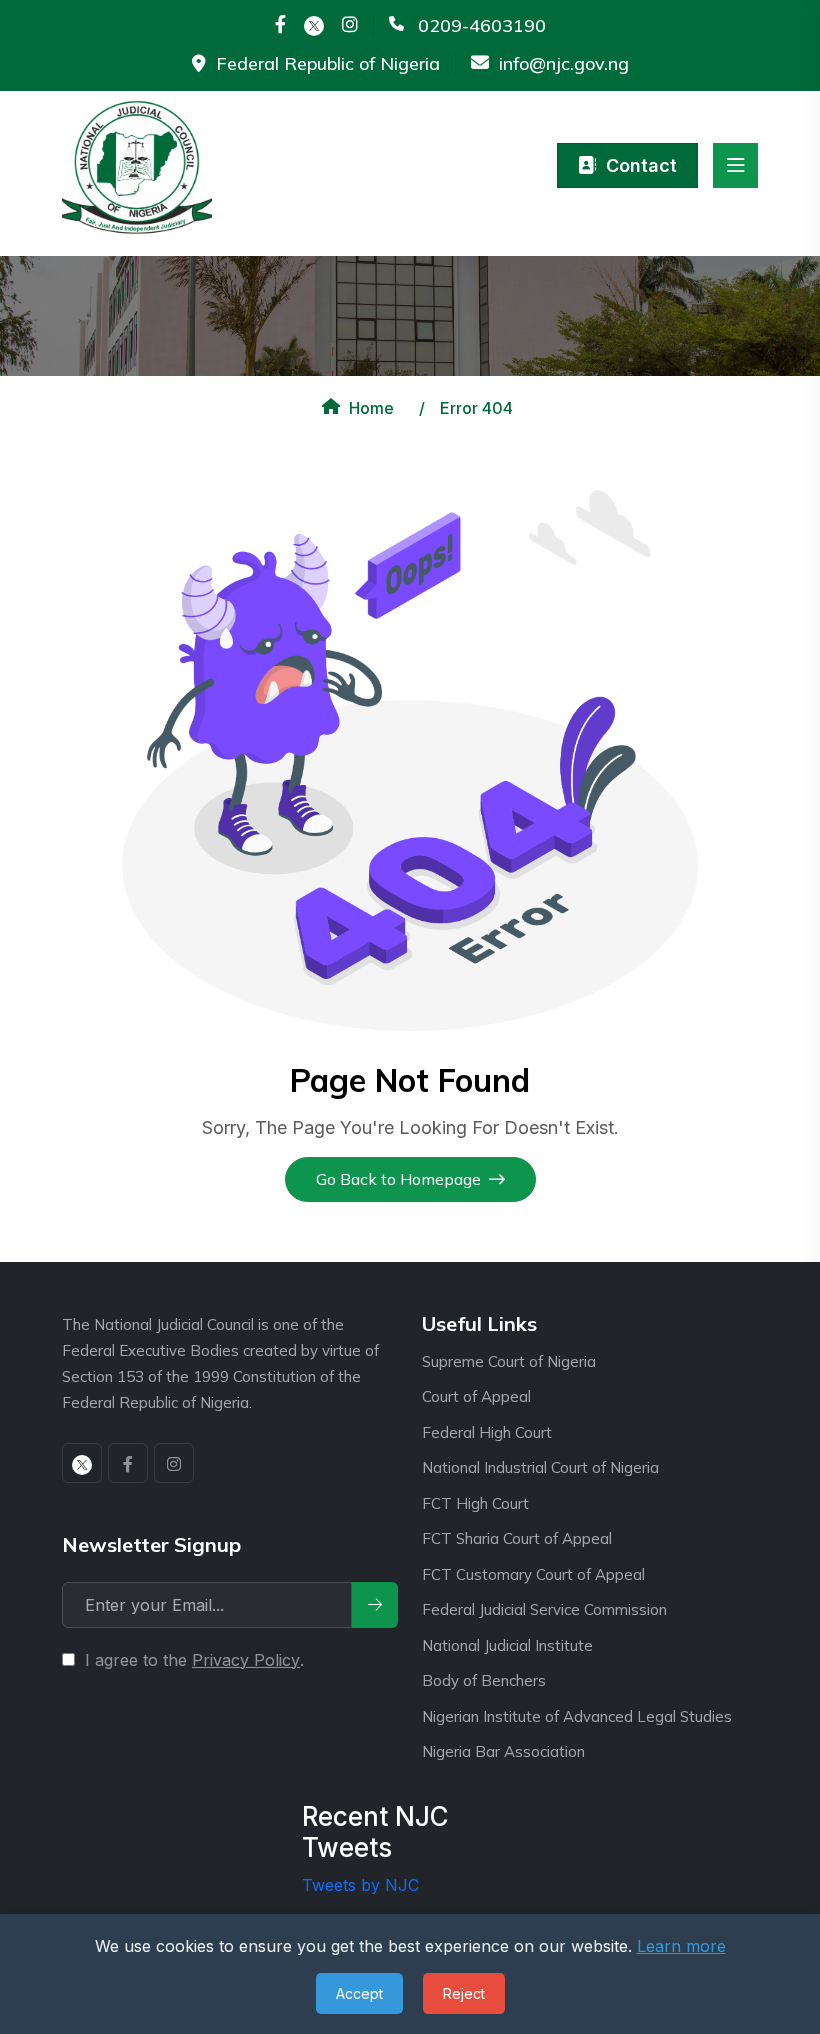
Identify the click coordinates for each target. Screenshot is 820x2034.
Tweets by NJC (360, 1885)
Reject (464, 1993)
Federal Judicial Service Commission (544, 1609)
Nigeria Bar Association (503, 1751)
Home (371, 408)
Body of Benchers (484, 1680)
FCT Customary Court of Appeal (533, 1574)
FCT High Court (475, 1503)
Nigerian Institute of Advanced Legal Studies (577, 1716)
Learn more (681, 1946)
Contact (641, 165)
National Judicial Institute (507, 1645)
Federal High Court (487, 1432)
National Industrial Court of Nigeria (540, 1467)
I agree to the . (194, 1660)
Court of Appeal (476, 1396)
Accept (359, 1993)
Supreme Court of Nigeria (509, 1361)
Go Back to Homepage (398, 1179)
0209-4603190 (482, 26)
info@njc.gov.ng (564, 64)
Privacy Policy (246, 1660)
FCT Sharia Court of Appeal (517, 1538)
